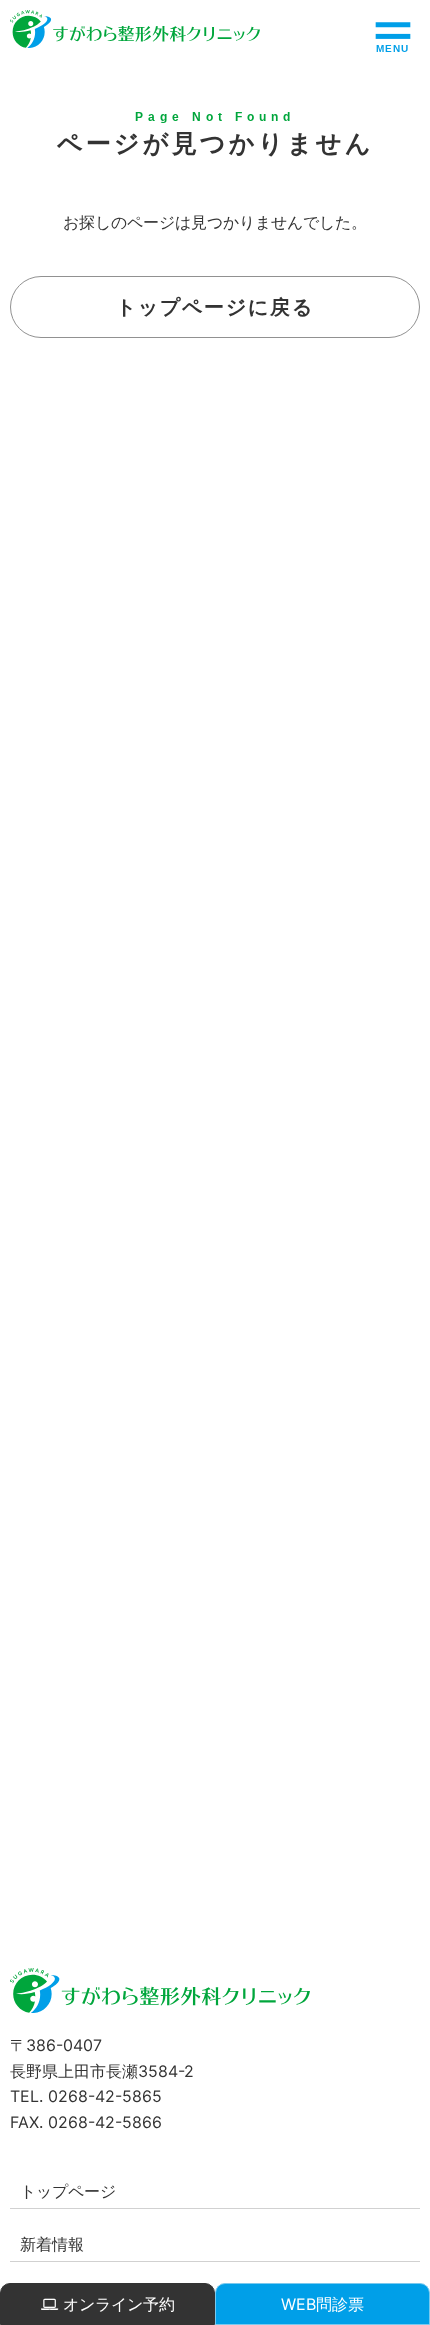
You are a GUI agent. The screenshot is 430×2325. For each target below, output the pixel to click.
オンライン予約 (116, 2304)
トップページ (68, 2191)
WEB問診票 (322, 2304)
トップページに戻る (215, 307)
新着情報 (52, 2244)
